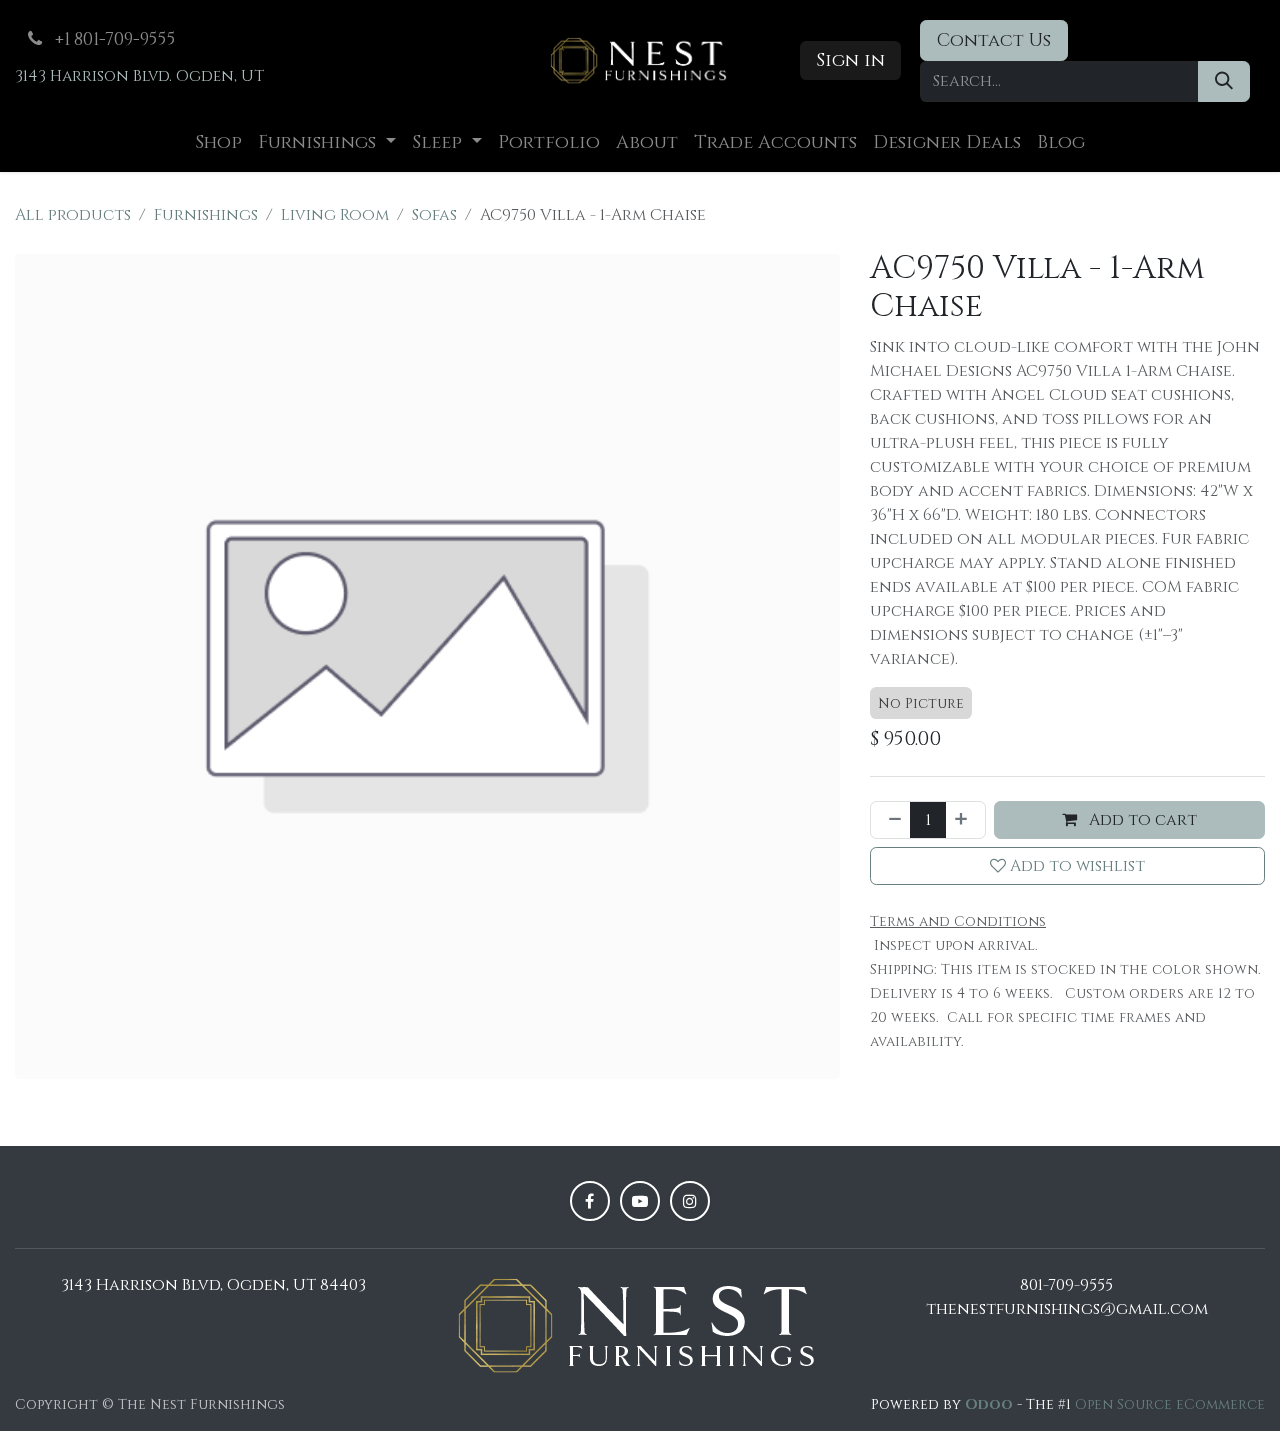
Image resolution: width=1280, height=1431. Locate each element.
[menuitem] (218, 142)
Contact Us (994, 40)
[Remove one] (891, 820)
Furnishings (206, 215)
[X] (640, 1201)
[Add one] (965, 820)
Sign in (850, 60)
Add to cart (1141, 820)
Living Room (335, 215)
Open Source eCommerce (1170, 1404)
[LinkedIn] (690, 1201)
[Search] (1224, 81)
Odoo (991, 1404)
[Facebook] (590, 1201)
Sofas (434, 215)
